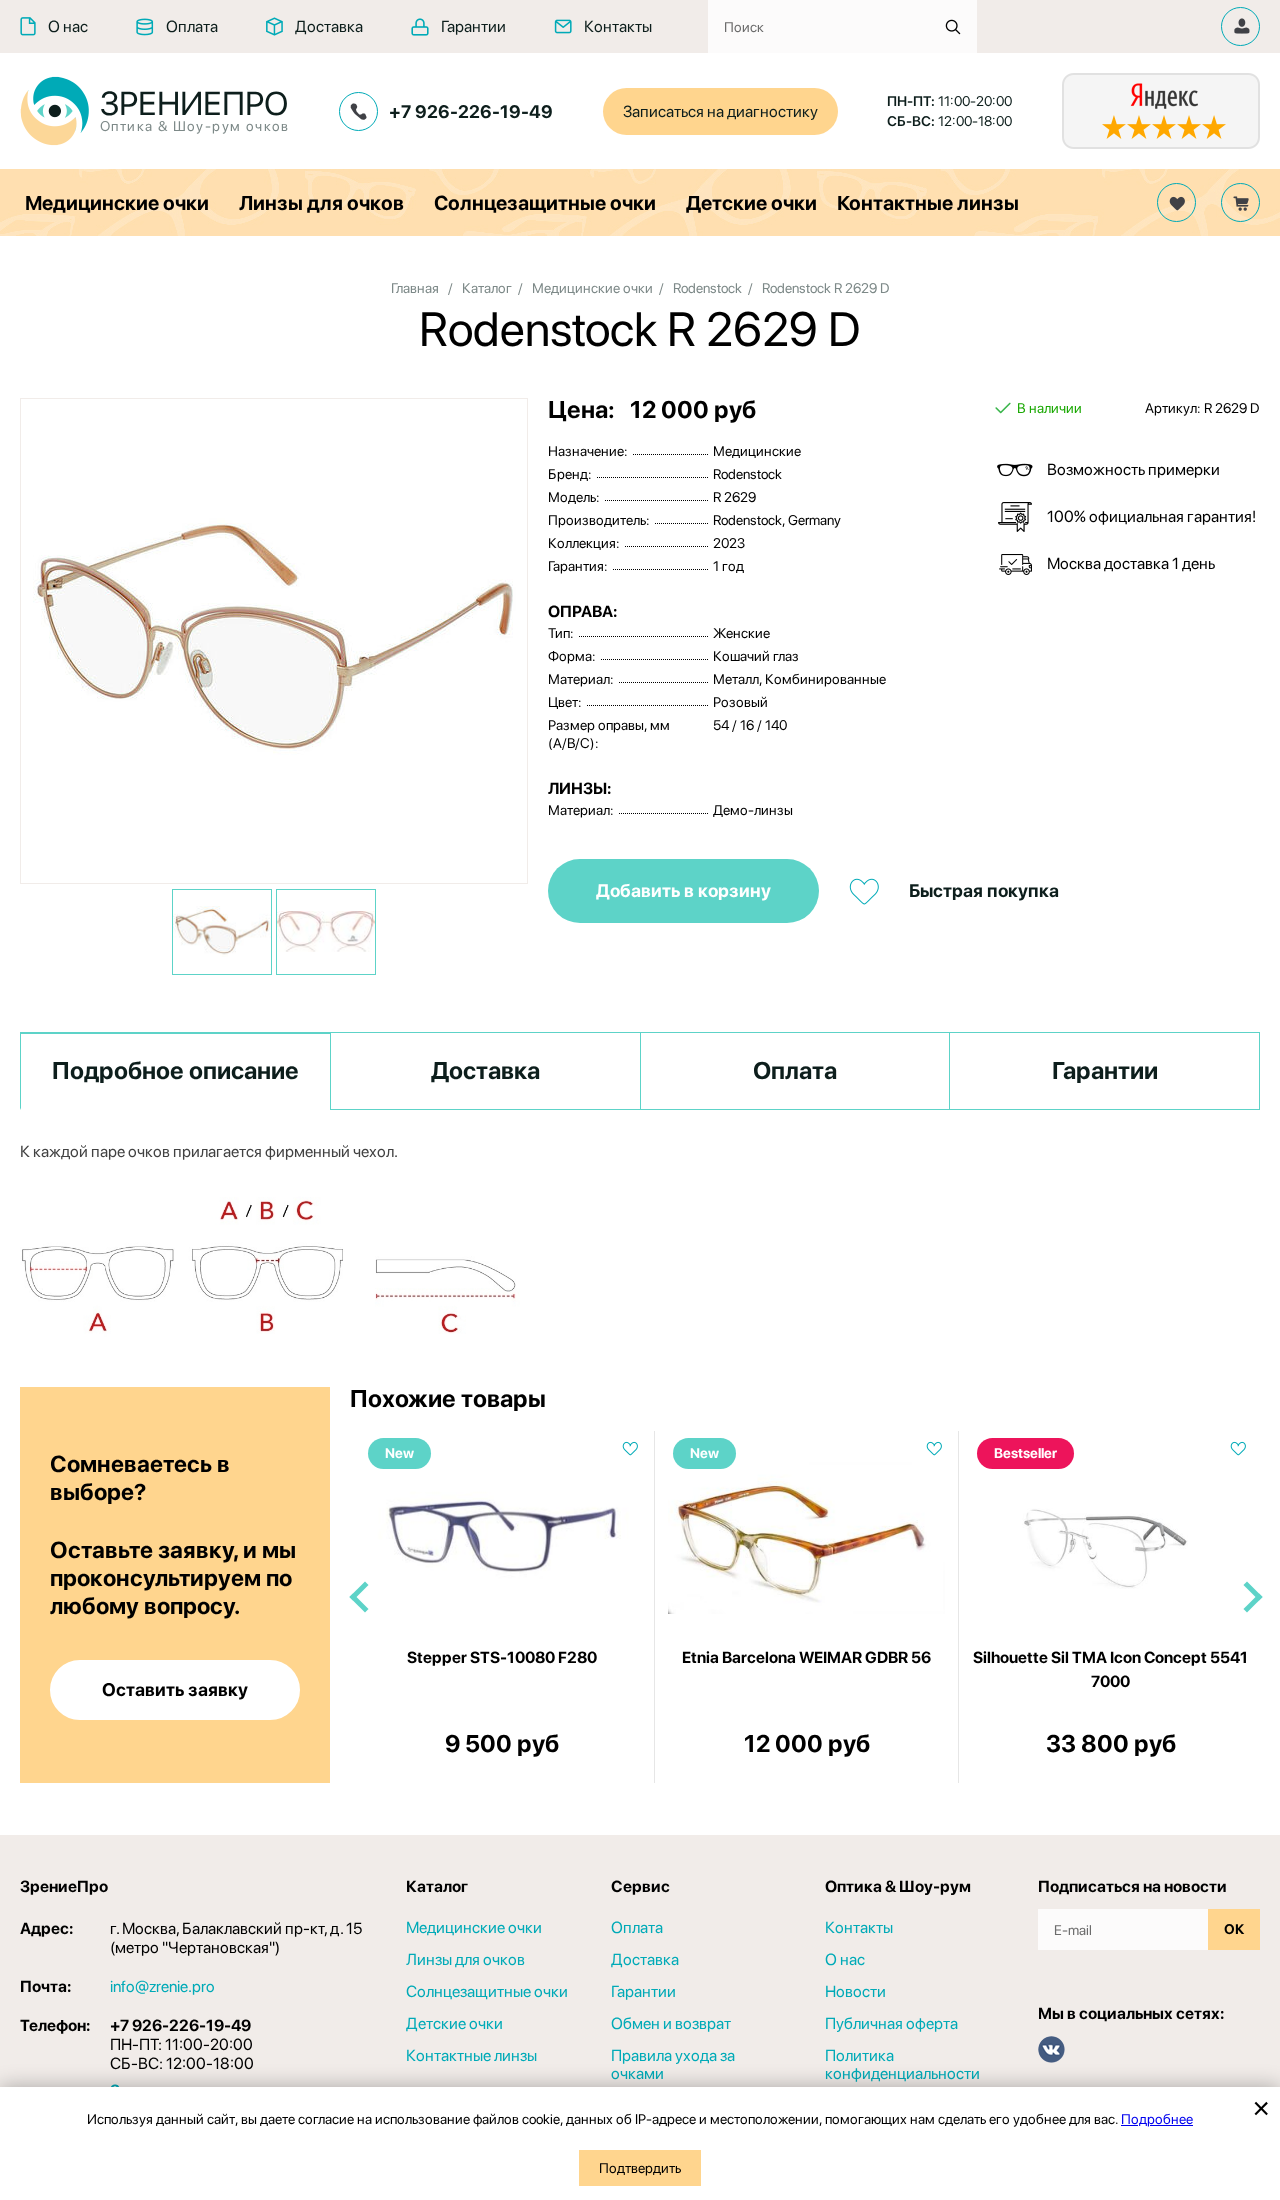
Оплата (192, 26)
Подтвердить (640, 2168)
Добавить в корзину (683, 890)
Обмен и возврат (671, 2024)
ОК (1234, 1929)
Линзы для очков (321, 203)
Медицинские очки (117, 203)
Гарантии (473, 26)
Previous (359, 1597)
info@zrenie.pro (162, 1986)
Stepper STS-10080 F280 (502, 1657)
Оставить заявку (175, 1689)
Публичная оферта (891, 2024)
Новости (855, 1992)
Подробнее (1157, 2119)
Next (1250, 1597)
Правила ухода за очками (673, 2065)
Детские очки (751, 203)
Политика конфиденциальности (902, 2065)
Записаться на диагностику (720, 111)
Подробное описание (175, 1070)
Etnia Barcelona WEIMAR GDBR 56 (806, 1657)
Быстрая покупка (984, 890)
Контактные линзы (928, 203)
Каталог (487, 288)
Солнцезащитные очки (545, 203)
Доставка (329, 26)
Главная (415, 288)
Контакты (618, 26)
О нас (68, 26)
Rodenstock (707, 288)
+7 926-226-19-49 (471, 111)
